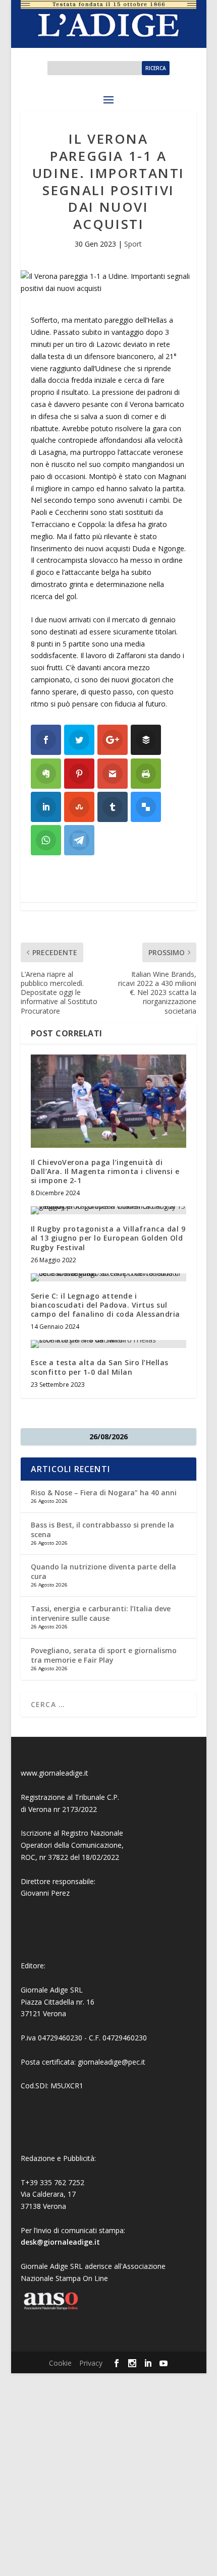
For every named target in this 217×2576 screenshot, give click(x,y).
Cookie (60, 2363)
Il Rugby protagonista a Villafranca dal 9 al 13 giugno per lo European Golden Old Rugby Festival (108, 1238)
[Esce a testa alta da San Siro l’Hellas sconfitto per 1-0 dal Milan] (108, 1344)
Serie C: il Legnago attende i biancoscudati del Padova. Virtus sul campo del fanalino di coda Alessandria (105, 1305)
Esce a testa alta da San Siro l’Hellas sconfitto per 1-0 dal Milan (100, 1367)
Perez (60, 1893)
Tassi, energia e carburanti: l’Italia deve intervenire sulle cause (101, 1613)
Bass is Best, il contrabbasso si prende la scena (102, 1529)
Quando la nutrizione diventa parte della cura (103, 1571)
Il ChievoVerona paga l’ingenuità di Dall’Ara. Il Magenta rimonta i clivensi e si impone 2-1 (105, 1171)
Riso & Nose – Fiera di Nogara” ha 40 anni (104, 1492)
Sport (133, 244)
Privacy (91, 2363)
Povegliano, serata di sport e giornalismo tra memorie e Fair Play (104, 1655)
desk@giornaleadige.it (60, 2242)
